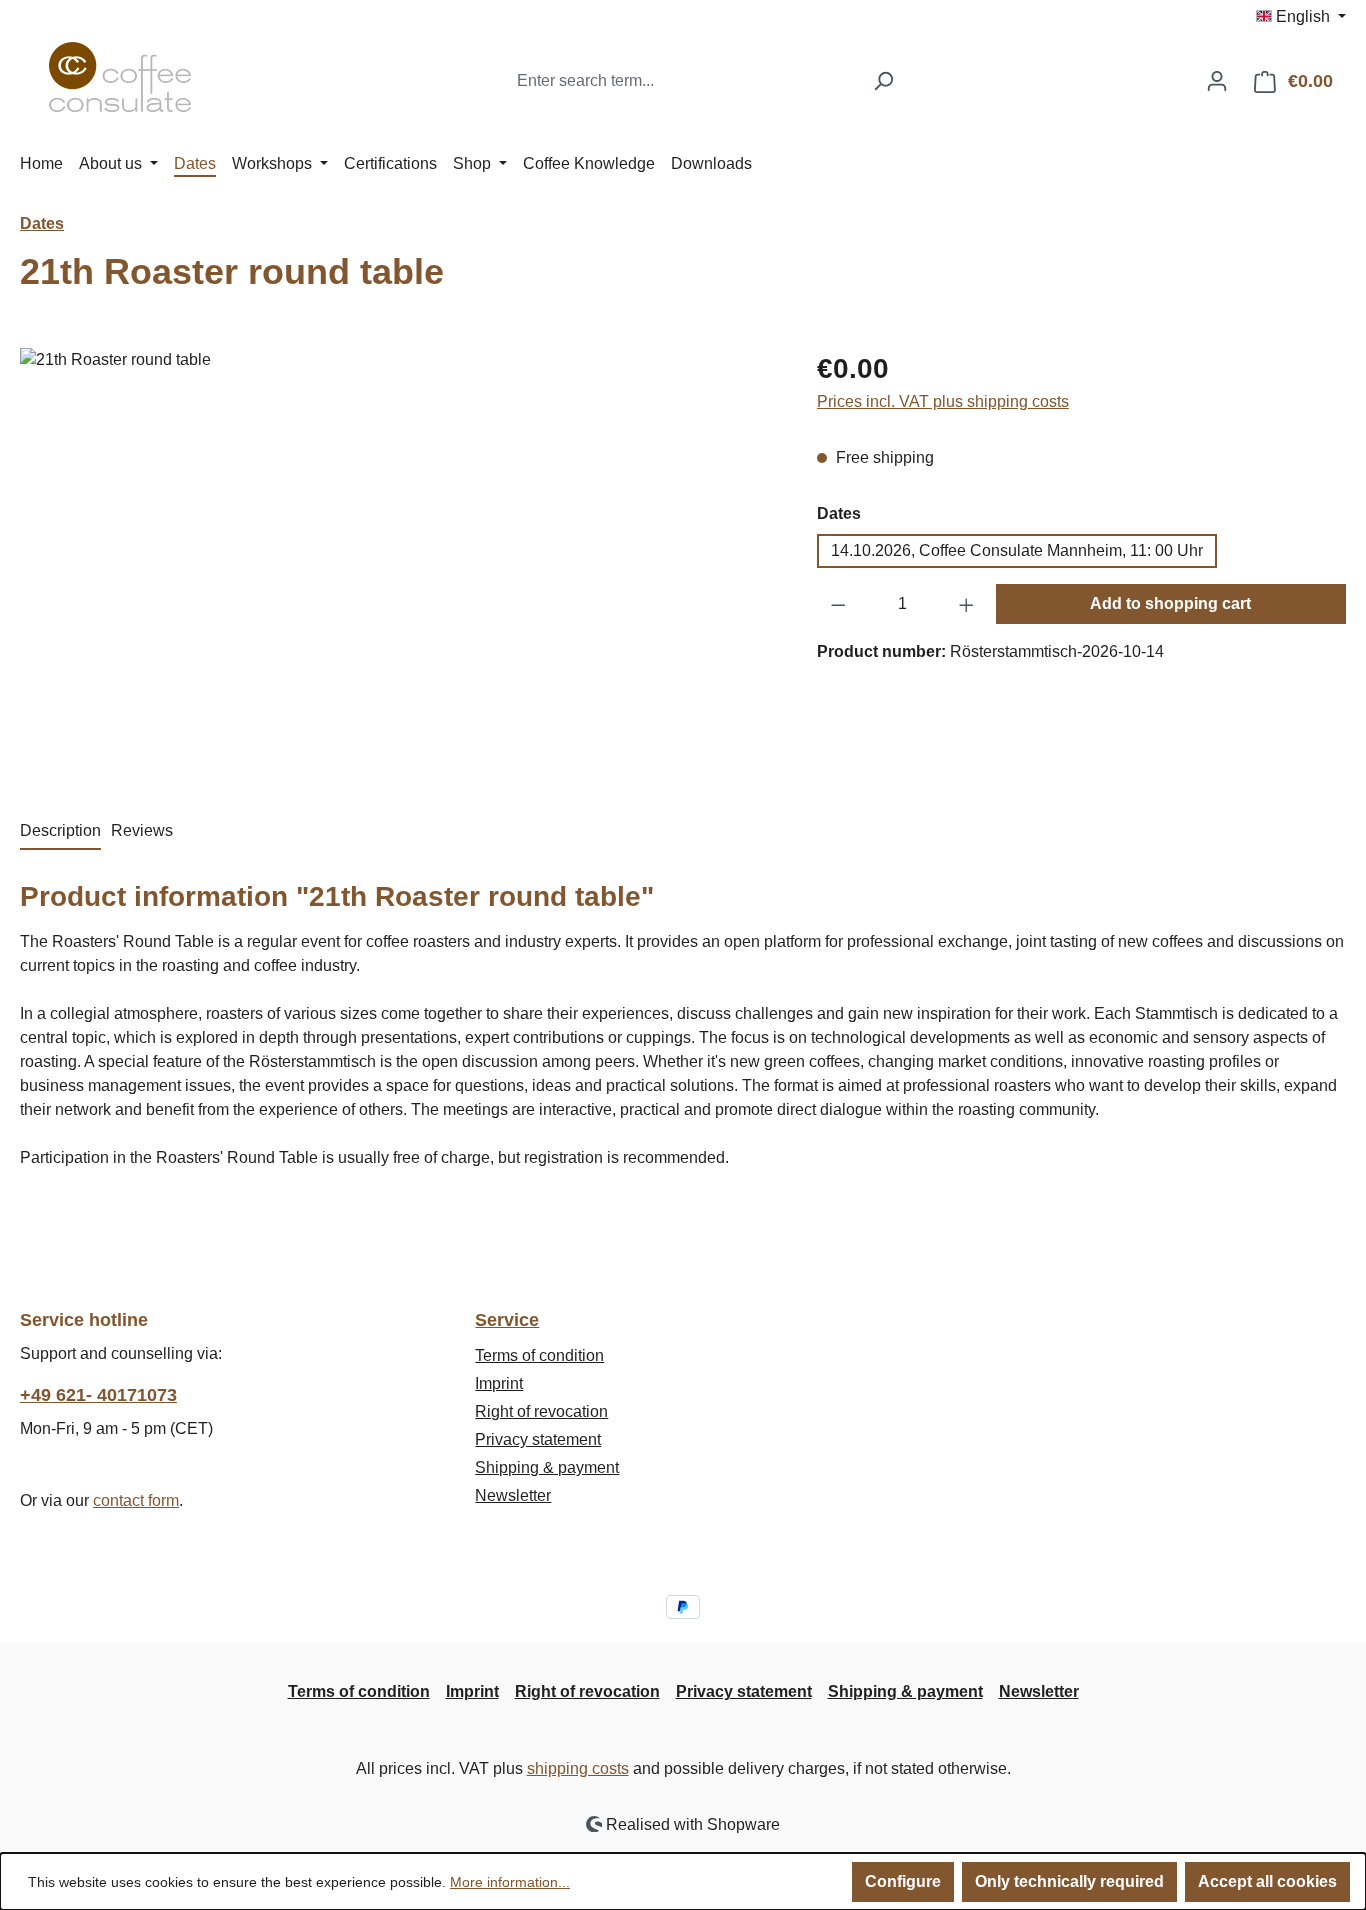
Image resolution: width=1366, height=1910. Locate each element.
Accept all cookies (1267, 1881)
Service (507, 1320)
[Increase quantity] (967, 604)
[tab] (60, 832)
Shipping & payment (547, 1467)
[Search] (883, 81)
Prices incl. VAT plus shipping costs (943, 401)
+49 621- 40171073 (98, 1395)
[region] (398, 563)
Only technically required (1069, 1881)
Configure (903, 1881)
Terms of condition (539, 1355)
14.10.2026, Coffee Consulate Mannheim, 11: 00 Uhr (1017, 550)
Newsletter (513, 1495)
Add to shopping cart (1170, 603)
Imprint (499, 1383)
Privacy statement (538, 1439)
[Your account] (1217, 81)
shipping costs (578, 1768)
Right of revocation (541, 1411)
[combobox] (684, 81)
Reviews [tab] (142, 830)
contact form (136, 1500)
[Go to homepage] (120, 77)
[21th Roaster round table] (398, 563)
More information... (510, 1882)
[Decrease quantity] (838, 604)
